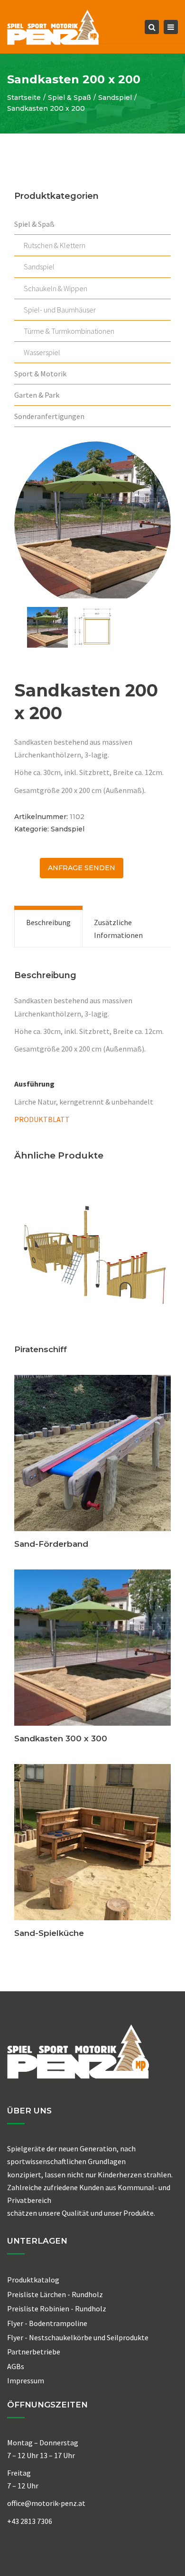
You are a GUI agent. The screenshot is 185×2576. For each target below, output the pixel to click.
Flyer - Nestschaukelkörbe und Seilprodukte (78, 2337)
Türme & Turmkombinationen (69, 331)
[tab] (48, 928)
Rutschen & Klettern (55, 245)
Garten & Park (37, 395)
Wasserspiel (42, 352)
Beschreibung (48, 922)
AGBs (16, 2366)
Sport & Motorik (40, 374)
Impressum (26, 2380)
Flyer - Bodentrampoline (47, 2323)
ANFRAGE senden (82, 868)
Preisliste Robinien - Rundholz (57, 2309)
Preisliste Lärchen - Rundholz (55, 2294)
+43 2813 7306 (30, 2521)
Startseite (24, 98)
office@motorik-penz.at (46, 2503)
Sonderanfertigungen (49, 416)
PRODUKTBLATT (42, 1119)
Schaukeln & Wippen (55, 288)
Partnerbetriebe (34, 2352)
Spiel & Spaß (69, 98)
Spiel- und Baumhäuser (60, 310)
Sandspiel (115, 98)
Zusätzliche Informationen (118, 928)
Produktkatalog (33, 2280)
